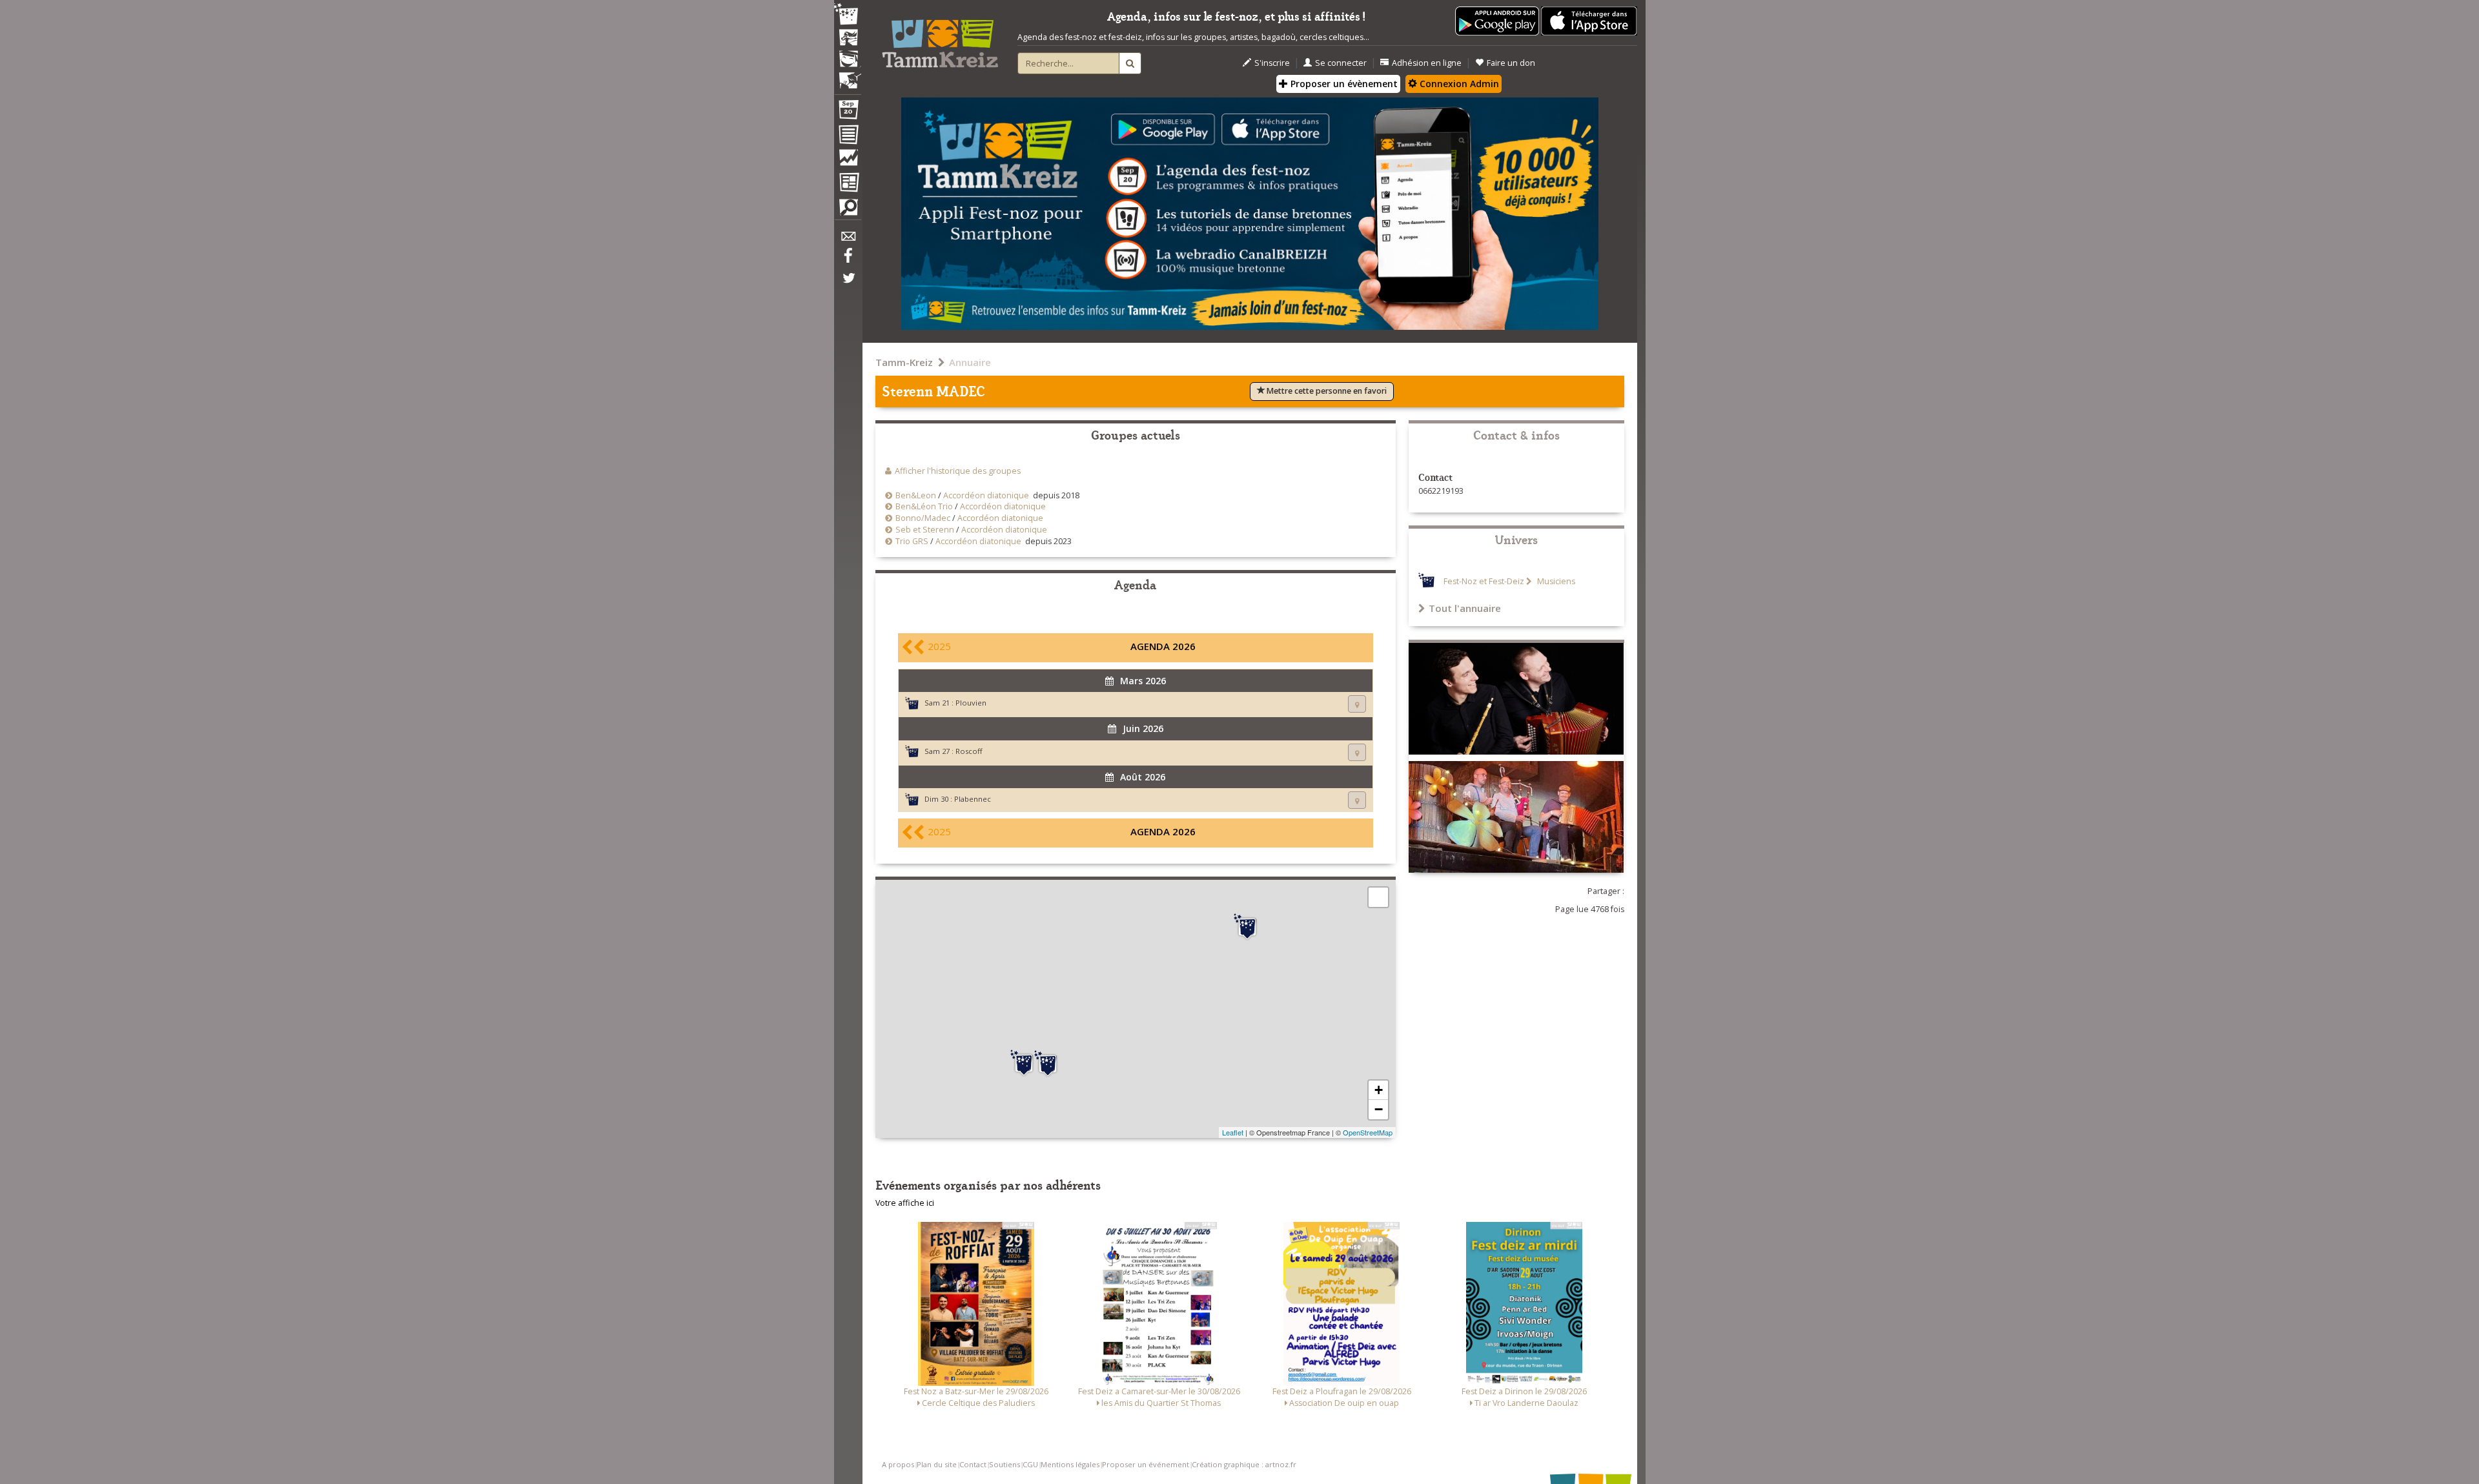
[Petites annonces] (848, 210)
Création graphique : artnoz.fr (1244, 1464)
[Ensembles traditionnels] (848, 76)
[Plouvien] (1024, 1063)
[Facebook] (848, 260)
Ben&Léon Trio (924, 506)
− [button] (1379, 1109)
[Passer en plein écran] (1378, 897)
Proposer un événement (1146, 1464)
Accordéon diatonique (986, 495)
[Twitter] (848, 285)
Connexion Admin (1458, 84)
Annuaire (970, 362)
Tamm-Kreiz (904, 362)
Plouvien (971, 703)
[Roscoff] (1247, 927)
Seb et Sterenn (925, 530)
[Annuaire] (848, 137)
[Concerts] (848, 39)
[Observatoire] (848, 161)
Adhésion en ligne (1427, 63)
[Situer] (1357, 704)
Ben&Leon (916, 495)
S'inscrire (1272, 63)
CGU (1030, 1464)
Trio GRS (912, 541)
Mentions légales (1070, 1464)
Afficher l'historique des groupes (958, 471)
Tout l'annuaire (1465, 608)
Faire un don (1511, 63)
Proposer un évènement (1343, 84)
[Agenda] (848, 112)
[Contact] (848, 240)
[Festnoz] (848, 15)
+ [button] (1379, 1090)
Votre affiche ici (905, 1203)
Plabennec (973, 799)
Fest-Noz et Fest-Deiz (1484, 581)
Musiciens (1555, 581)
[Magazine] (848, 184)
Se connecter (1341, 63)
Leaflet (1233, 1132)
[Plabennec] (1048, 1064)
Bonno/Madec (923, 518)
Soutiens (1005, 1464)
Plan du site (937, 1464)
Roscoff (969, 751)
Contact (973, 1464)
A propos (898, 1464)
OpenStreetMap (1368, 1132)
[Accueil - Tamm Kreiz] (940, 39)
